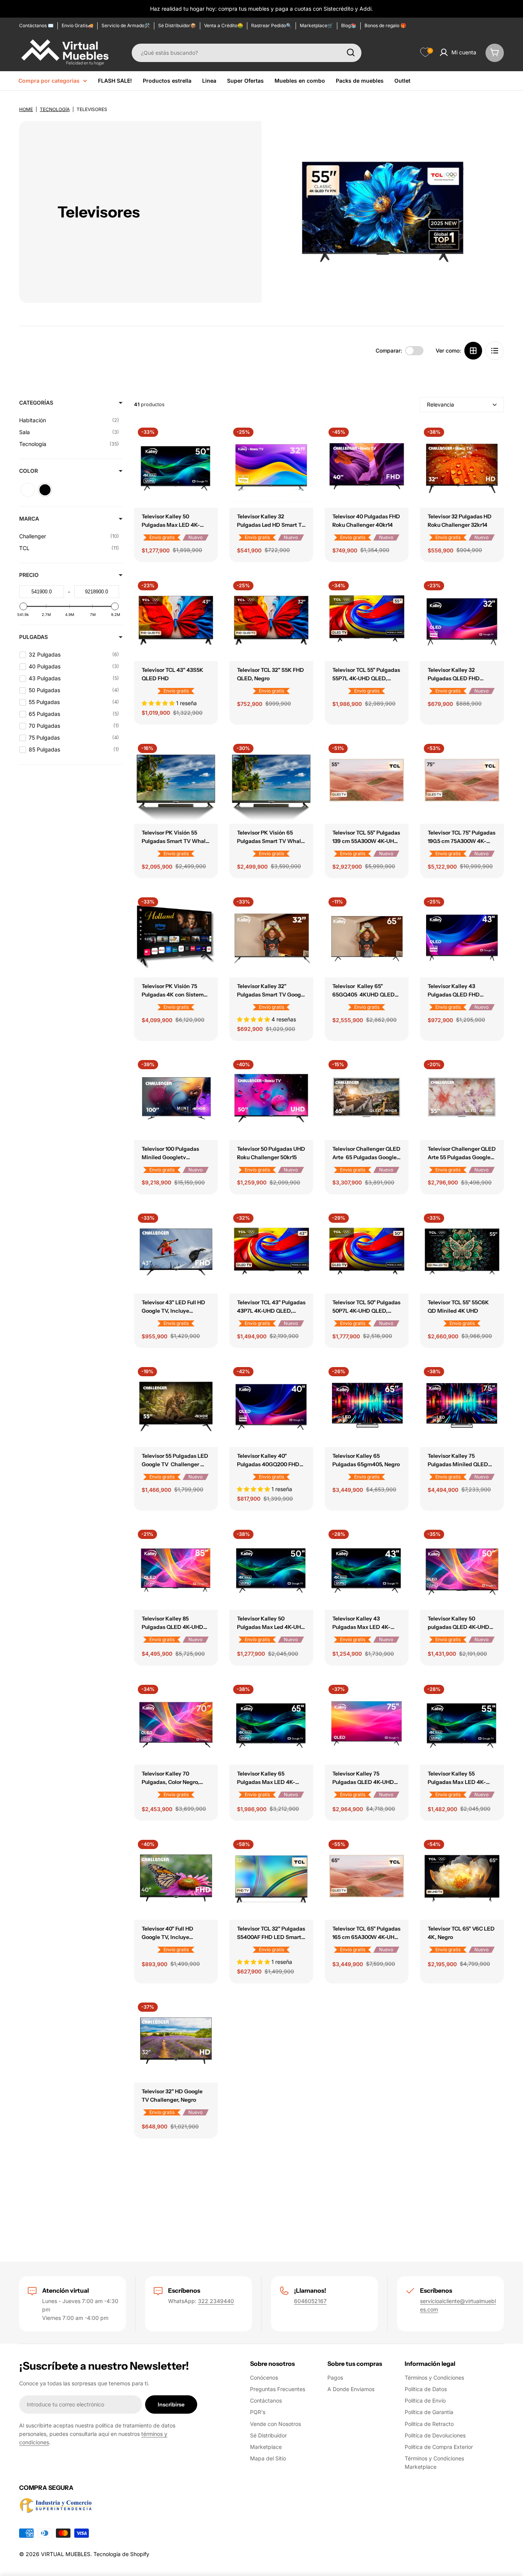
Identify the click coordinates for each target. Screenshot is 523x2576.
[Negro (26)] (45, 490)
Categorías (36, 403)
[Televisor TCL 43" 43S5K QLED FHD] (176, 619)
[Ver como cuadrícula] (473, 351)
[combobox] (247, 52)
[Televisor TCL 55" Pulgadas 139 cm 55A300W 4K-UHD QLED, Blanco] (367, 782)
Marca (29, 519)
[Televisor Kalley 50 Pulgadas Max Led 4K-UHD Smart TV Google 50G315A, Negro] (271, 1568)
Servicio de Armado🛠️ (126, 25)
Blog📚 (349, 25)
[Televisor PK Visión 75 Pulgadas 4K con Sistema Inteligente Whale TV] (176, 935)
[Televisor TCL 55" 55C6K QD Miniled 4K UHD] (462, 1252)
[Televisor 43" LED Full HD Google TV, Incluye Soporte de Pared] (176, 1252)
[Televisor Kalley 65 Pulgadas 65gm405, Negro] (367, 1405)
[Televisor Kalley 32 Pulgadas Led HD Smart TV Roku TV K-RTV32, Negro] (271, 466)
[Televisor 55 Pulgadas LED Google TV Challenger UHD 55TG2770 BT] (176, 1405)
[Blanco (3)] (28, 490)
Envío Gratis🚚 (78, 25)
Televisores (92, 109)
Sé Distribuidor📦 (177, 25)
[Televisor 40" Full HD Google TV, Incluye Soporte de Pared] (176, 1878)
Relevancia (440, 404)
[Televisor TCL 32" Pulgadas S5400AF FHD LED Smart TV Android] (271, 1878)
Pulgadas (34, 637)
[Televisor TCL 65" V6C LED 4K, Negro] (462, 1878)
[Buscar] (351, 52)
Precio (29, 575)
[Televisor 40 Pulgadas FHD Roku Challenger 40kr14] (367, 466)
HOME (26, 109)
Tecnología (55, 109)
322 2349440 (216, 2301)
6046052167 (310, 2301)
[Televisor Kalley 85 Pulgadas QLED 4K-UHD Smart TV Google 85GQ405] (176, 1568)
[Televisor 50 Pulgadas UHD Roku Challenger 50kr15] (271, 1098)
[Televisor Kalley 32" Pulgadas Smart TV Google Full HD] (271, 935)
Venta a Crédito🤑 (224, 25)
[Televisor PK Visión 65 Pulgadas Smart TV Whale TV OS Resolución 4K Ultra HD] (271, 782)
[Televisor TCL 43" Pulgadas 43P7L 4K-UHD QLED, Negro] (271, 1252)
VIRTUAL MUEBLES (66, 2554)
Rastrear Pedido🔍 (271, 25)
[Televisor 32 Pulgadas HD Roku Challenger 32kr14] (462, 466)
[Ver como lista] (495, 351)
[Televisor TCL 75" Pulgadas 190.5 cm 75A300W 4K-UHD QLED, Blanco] (462, 782)
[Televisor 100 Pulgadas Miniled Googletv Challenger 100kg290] (176, 1098)
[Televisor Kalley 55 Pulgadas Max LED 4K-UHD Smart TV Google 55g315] (462, 1723)
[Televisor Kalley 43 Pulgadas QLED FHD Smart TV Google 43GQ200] (462, 935)
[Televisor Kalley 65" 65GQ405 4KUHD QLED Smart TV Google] (367, 935)
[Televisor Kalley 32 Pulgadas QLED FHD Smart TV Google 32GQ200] (462, 619)
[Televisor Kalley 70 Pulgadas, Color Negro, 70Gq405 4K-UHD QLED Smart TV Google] (176, 1723)
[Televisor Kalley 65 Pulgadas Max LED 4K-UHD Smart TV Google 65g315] (271, 1723)
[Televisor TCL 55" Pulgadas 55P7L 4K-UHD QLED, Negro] (367, 619)
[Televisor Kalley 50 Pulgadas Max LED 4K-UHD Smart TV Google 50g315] (176, 466)
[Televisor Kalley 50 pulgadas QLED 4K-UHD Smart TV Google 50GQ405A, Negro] (462, 1568)
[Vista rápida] (207, 441)
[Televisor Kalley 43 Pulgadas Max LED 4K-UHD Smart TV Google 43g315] (367, 1568)
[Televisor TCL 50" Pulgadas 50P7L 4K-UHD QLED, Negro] (367, 1252)
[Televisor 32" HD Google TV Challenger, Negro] (176, 2041)
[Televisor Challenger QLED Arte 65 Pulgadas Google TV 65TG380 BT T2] (367, 1098)
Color (29, 471)
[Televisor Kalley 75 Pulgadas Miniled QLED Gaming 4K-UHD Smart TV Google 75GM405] (462, 1405)
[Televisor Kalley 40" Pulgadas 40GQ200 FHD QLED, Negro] (271, 1405)
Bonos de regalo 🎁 (385, 25)
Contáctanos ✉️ (36, 25)
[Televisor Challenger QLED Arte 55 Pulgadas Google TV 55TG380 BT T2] (462, 1098)
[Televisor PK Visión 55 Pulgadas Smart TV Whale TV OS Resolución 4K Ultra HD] (176, 782)
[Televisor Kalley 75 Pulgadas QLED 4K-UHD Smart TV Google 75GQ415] (367, 1723)
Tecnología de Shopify (121, 2554)
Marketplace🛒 (316, 25)
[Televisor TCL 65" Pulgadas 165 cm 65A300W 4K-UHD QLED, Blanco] (367, 1878)
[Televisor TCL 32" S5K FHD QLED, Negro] (271, 619)
